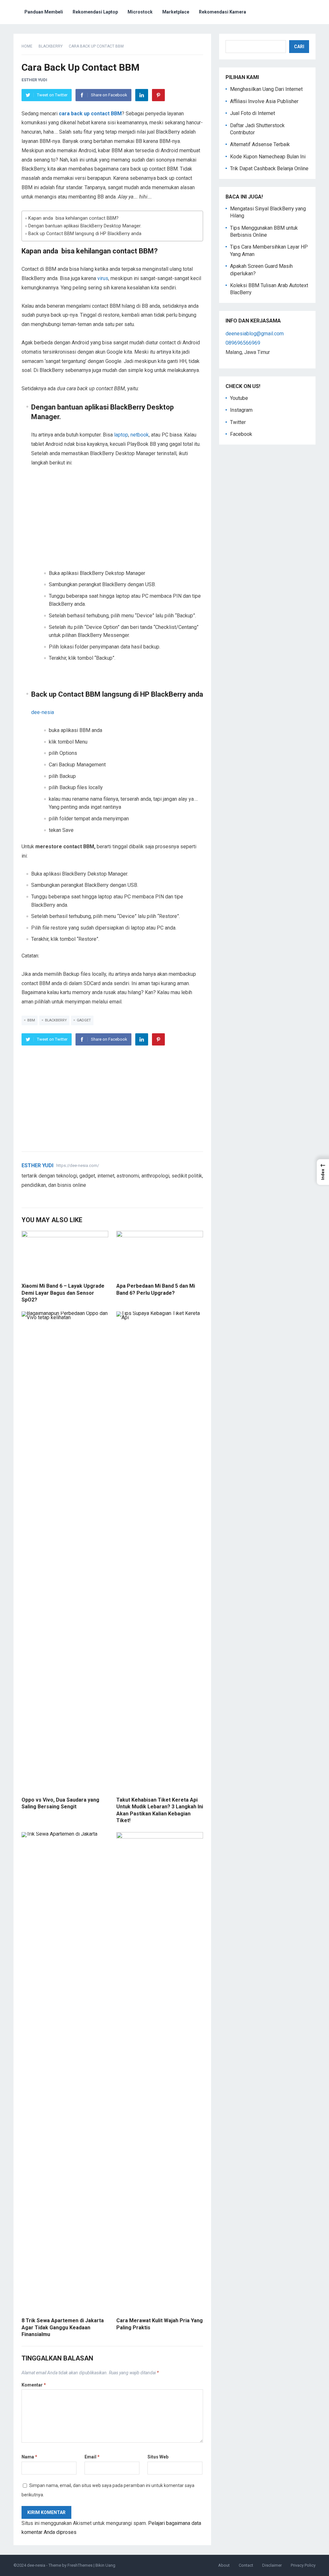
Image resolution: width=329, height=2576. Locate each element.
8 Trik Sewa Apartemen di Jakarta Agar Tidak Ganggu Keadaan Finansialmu (63, 2327)
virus (103, 278)
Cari (299, 47)
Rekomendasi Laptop (95, 12)
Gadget (84, 1020)
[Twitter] (25, 1196)
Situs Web (158, 2457)
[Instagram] (48, 1196)
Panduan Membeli (44, 12)
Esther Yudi (34, 80)
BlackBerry (51, 46)
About (224, 2565)
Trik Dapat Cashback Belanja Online (269, 168)
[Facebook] (32, 1196)
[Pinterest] (158, 95)
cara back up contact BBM (90, 114)
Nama (29, 2457)
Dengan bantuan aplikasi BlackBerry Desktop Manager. (85, 226)
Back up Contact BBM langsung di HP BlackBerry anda (85, 234)
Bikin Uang (105, 2565)
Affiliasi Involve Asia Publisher (264, 101)
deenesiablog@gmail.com (255, 334)
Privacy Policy (303, 2565)
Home (27, 46)
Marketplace (176, 12)
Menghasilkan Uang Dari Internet (266, 89)
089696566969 (243, 343)
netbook (140, 435)
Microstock (140, 12)
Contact (246, 2565)
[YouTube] (40, 1196)
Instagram (241, 410)
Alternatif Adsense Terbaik (260, 144)
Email (92, 2457)
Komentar (34, 2385)
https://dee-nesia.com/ (78, 1165)
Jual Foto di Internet (253, 113)
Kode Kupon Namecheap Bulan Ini (268, 157)
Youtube (239, 398)
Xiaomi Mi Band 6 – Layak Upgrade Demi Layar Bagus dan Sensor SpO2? (63, 1293)
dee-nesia (43, 712)
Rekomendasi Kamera (222, 12)
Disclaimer (272, 2565)
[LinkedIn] (142, 95)
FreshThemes (80, 2565)
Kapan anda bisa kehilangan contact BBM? (73, 218)
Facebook (241, 434)
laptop (121, 435)
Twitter (238, 422)
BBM (31, 1020)
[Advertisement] (117, 522)
